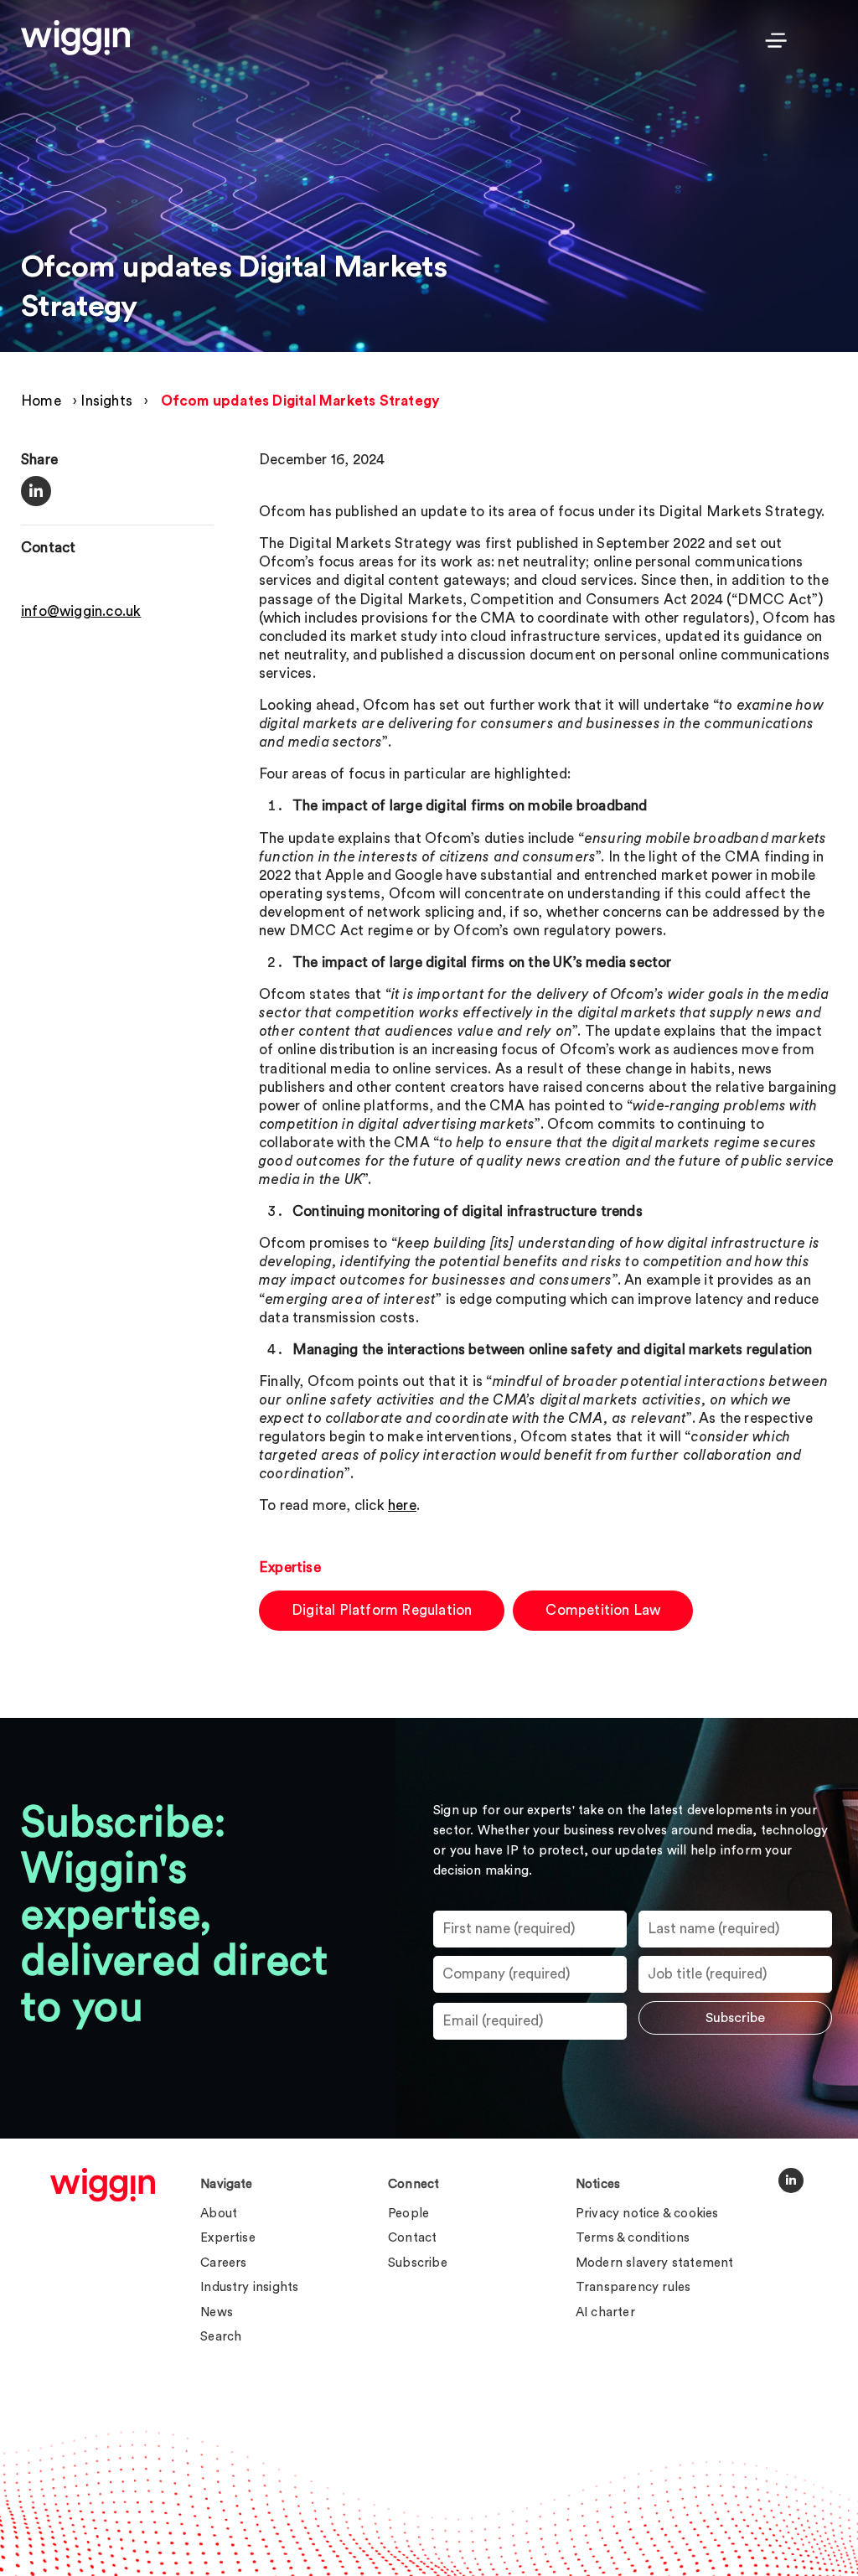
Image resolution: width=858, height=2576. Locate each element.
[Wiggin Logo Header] (75, 38)
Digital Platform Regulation (382, 1610)
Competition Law (603, 1610)
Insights (106, 401)
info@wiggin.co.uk (81, 611)
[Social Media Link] (791, 2180)
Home (41, 401)
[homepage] (103, 2185)
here (402, 1505)
